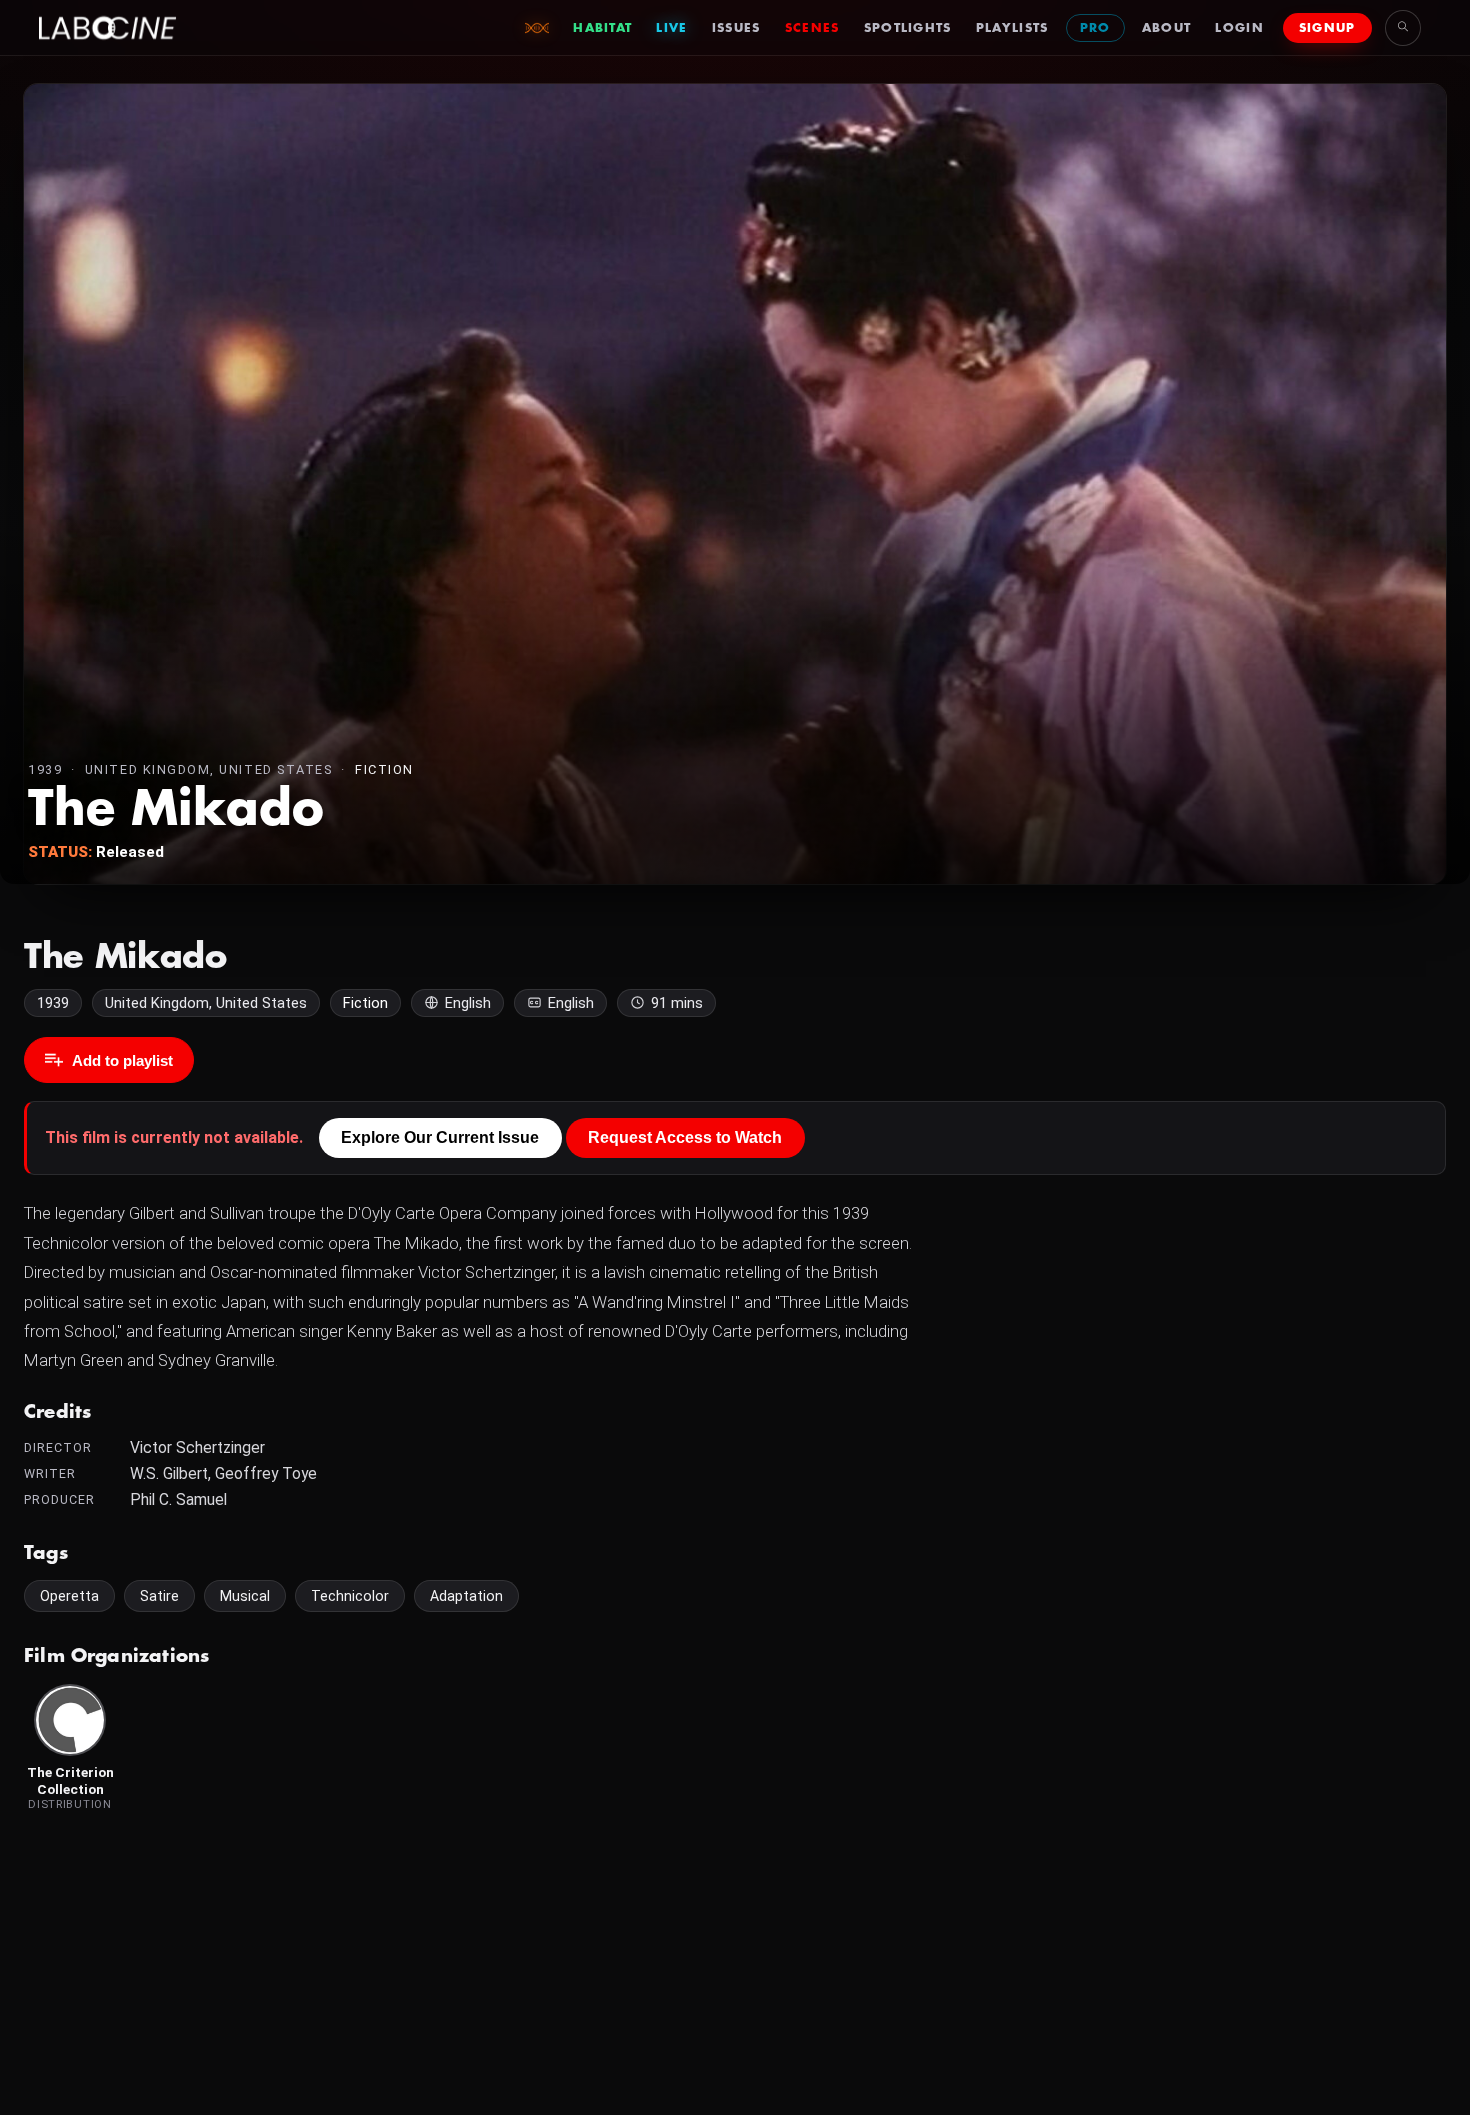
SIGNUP (1327, 28)
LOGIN (1239, 28)
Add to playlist (122, 1060)
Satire (159, 1596)
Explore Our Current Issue (440, 1137)
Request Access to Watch (685, 1137)
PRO (1095, 28)
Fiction (384, 769)
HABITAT (602, 28)
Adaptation (466, 1596)
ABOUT (1167, 28)
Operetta (69, 1596)
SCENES (812, 28)
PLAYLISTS (1012, 28)
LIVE (671, 28)
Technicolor (350, 1596)
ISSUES (736, 28)
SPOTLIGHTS (908, 28)
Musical (245, 1596)
